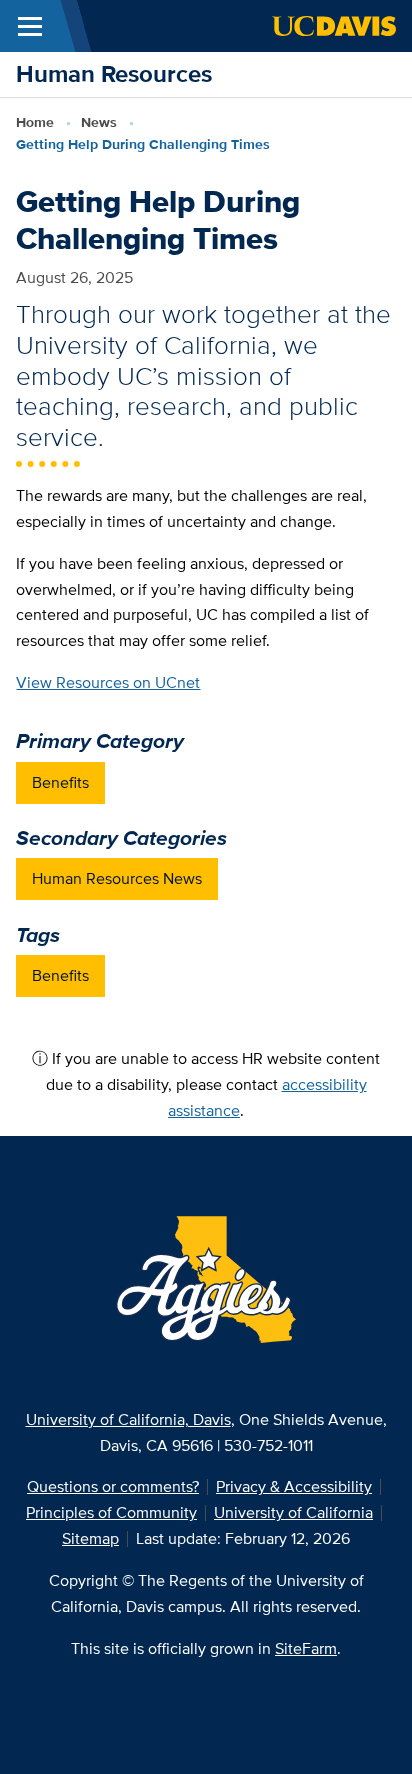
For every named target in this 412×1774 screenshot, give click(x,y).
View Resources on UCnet (108, 682)
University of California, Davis (128, 1419)
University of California (293, 1512)
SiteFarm (306, 1648)
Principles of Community (111, 1512)
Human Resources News (117, 878)
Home (35, 122)
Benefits (60, 782)
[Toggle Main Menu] (30, 26)
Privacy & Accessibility (294, 1486)
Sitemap (90, 1538)
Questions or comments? (113, 1486)
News (99, 122)
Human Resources (114, 73)
